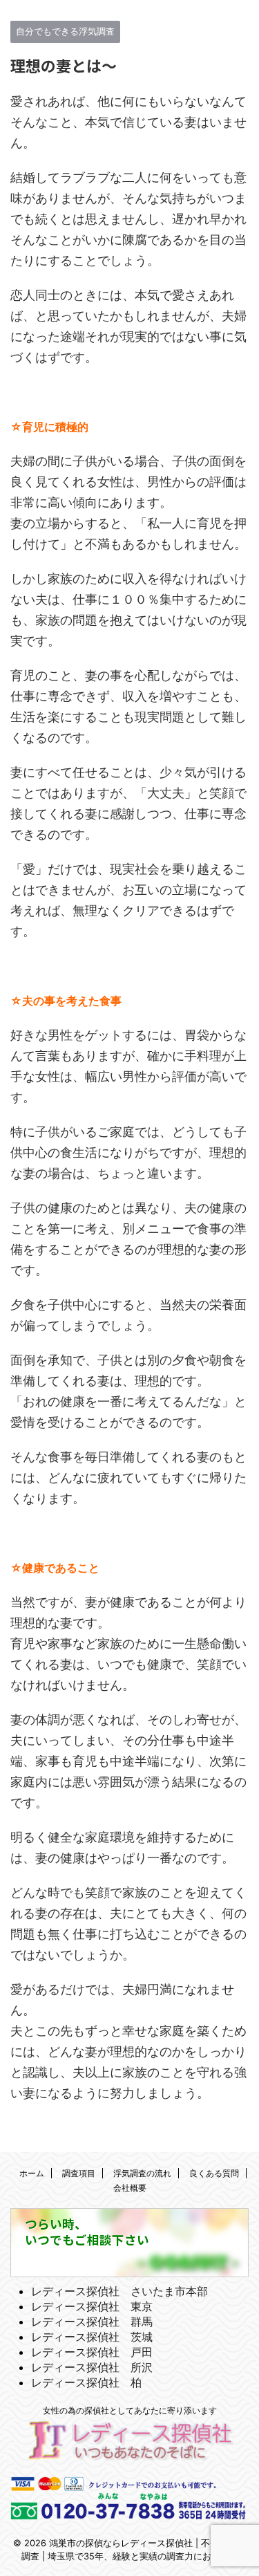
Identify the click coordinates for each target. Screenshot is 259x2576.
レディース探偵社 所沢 (92, 2367)
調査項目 (79, 2173)
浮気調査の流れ (142, 2173)
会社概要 (130, 2188)
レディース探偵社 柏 (86, 2382)
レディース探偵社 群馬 (92, 2322)
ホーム (32, 2173)
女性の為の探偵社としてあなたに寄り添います (130, 2410)
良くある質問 (214, 2173)
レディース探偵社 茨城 (92, 2337)
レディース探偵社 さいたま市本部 (119, 2291)
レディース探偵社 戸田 (92, 2352)
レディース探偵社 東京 (92, 2306)
